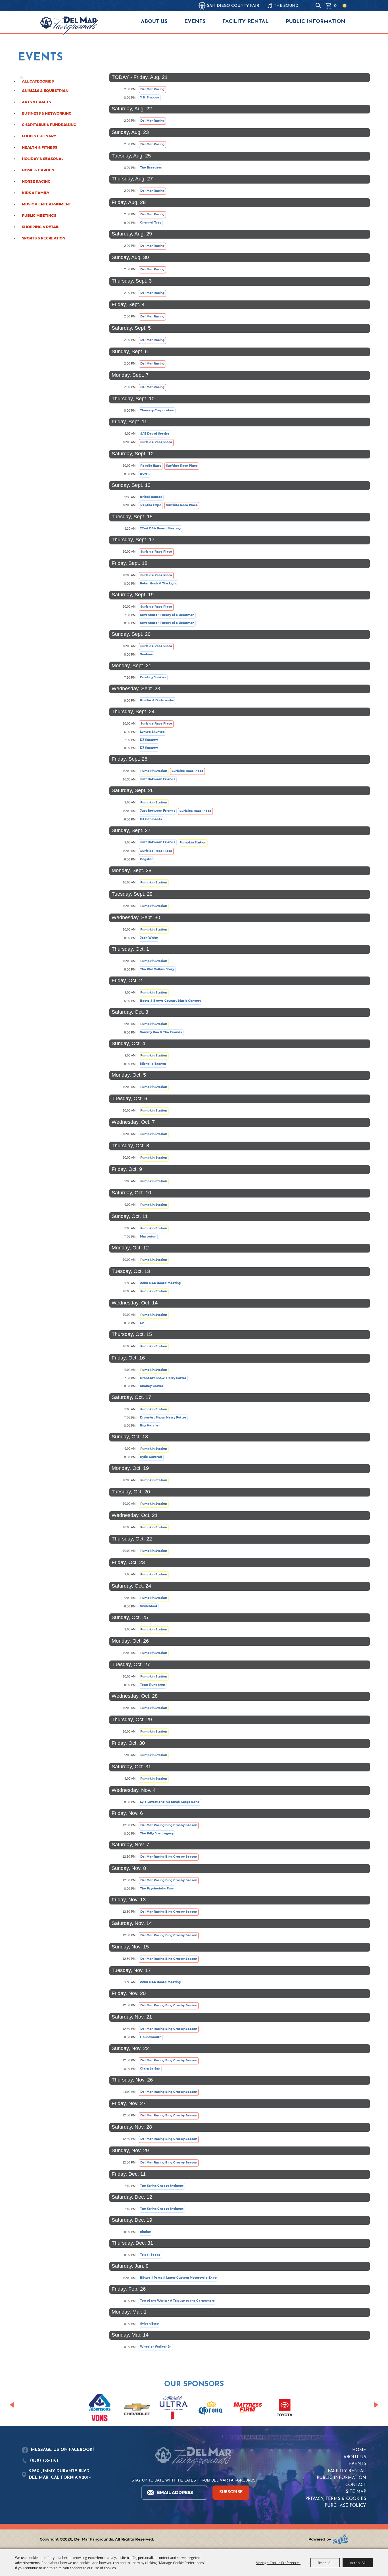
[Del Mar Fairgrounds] (69, 26)
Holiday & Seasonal (43, 159)
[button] (12, 2405)
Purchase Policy (345, 2506)
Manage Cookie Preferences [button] (278, 2563)
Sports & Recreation (44, 238)
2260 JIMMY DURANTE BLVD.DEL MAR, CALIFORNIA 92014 (60, 2474)
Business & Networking (47, 113)
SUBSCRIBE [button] (231, 2492)
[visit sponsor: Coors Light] (174, 2409)
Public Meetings (39, 216)
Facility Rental (246, 22)
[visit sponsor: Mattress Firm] (248, 2409)
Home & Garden (38, 170)
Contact (356, 2485)
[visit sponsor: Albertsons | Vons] (100, 2409)
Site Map (356, 2492)
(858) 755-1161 (44, 2461)
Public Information (316, 22)
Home (359, 2450)
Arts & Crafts (36, 102)
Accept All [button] (358, 2563)
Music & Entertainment (46, 204)
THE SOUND (286, 6)
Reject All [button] (325, 2563)
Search (318, 6)
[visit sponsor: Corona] (211, 2408)
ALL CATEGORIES (38, 81)
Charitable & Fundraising (49, 125)
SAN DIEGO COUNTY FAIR (233, 6)
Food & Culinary (39, 136)
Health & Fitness (39, 148)
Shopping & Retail (40, 227)
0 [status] (335, 6)
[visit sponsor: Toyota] (285, 2408)
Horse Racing (36, 182)
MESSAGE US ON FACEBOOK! (62, 2450)
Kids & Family (36, 193)
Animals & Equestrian (45, 91)
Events (195, 22)
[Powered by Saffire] (341, 2539)
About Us (154, 22)
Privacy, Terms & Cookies (336, 2499)
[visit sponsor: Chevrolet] (137, 2408)
